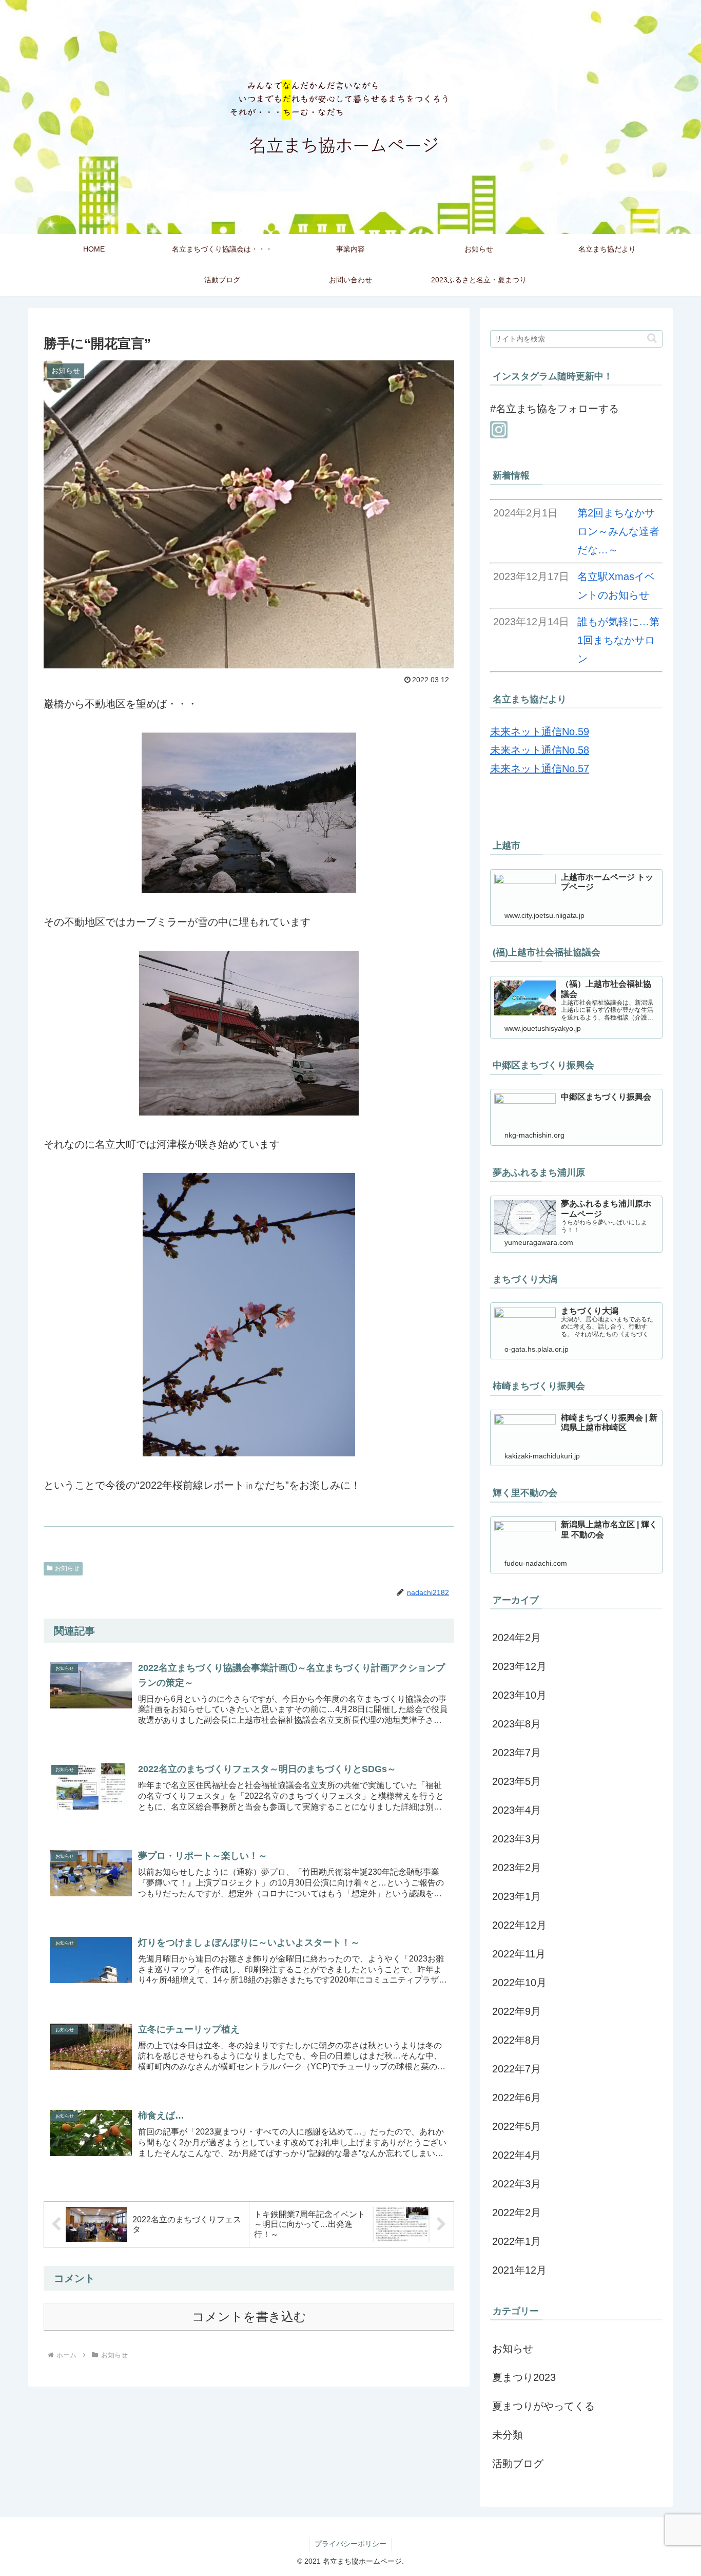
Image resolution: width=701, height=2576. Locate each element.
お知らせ (67, 1568)
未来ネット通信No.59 (540, 732)
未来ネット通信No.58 (540, 750)
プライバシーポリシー (350, 2544)
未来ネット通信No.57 (540, 768)
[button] (652, 338)
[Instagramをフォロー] (499, 430)
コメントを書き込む (249, 2317)
